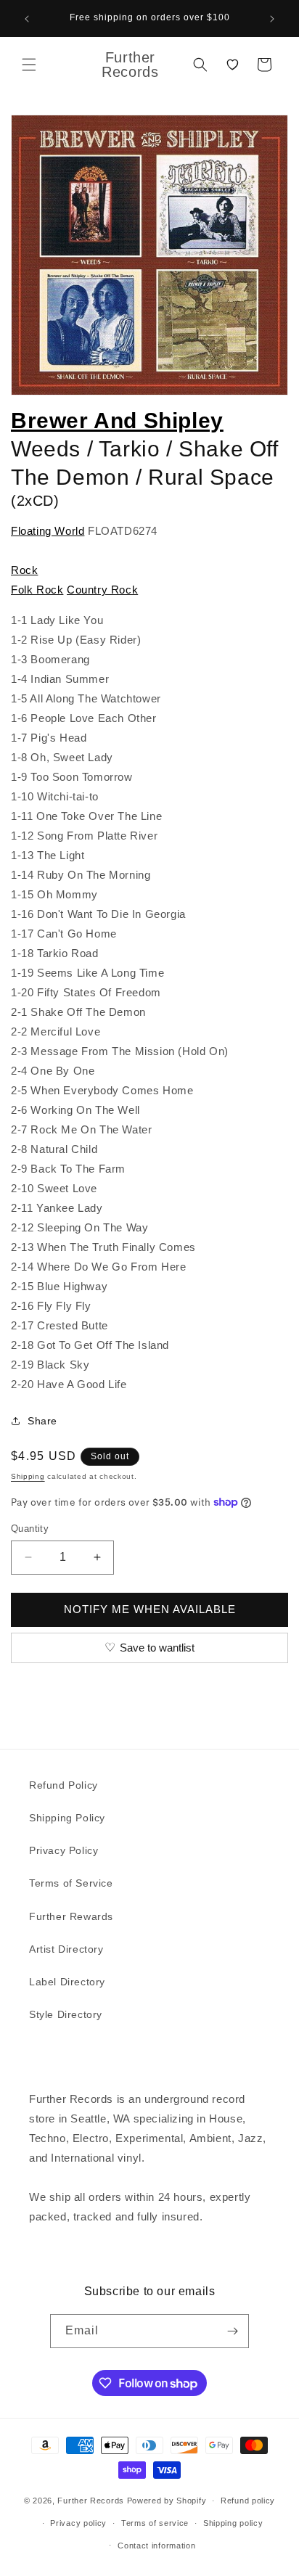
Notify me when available (150, 1609)
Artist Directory (66, 1949)
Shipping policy (233, 2523)
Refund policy (248, 2501)
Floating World (48, 531)
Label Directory (67, 1982)
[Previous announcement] (27, 19)
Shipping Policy (67, 1818)
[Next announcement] (272, 19)
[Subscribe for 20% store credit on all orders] (232, 2331)
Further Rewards (71, 1916)
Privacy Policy (64, 1850)
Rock (24, 570)
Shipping (28, 1476)
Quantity (30, 1529)
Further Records (91, 2501)
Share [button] (42, 1421)
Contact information (156, 2546)
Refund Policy (64, 1785)
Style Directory (66, 2014)
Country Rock (102, 590)
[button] (29, 65)
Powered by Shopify (167, 2501)
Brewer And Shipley (117, 421)
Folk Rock (37, 590)
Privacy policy (78, 2523)
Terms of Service (71, 1883)
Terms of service (155, 2523)
